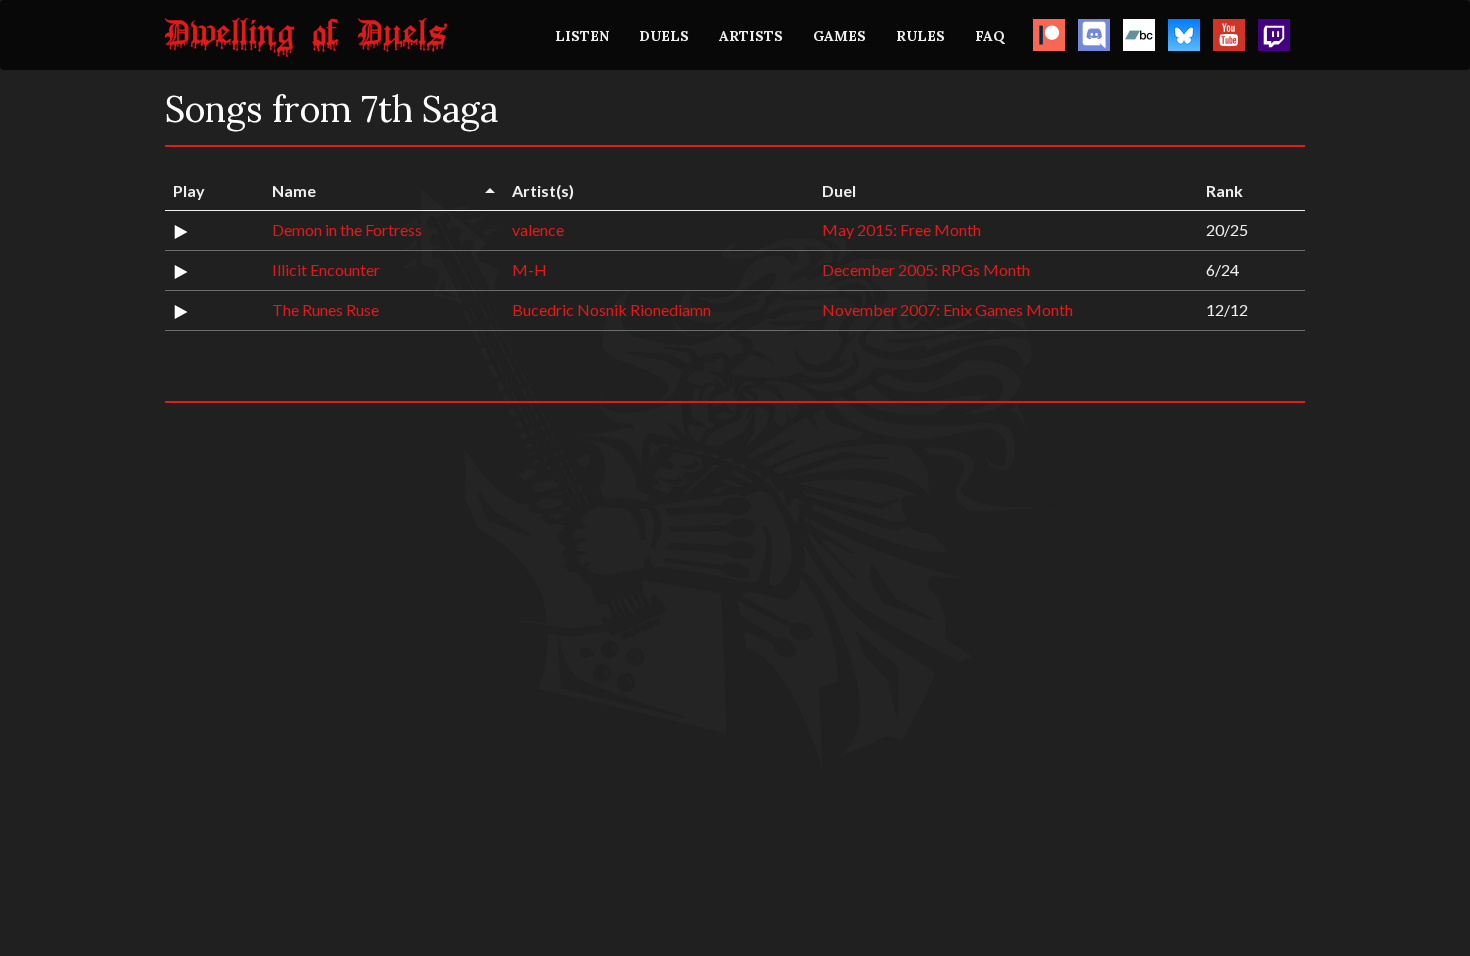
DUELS (664, 36)
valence (538, 229)
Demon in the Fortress (347, 229)
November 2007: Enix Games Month (947, 309)
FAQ (990, 36)
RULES (920, 36)
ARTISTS (751, 36)
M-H (529, 269)
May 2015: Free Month (901, 229)
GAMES (839, 36)
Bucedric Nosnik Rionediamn (611, 309)
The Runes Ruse (325, 309)
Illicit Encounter (326, 269)
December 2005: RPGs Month (926, 269)
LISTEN (582, 36)
